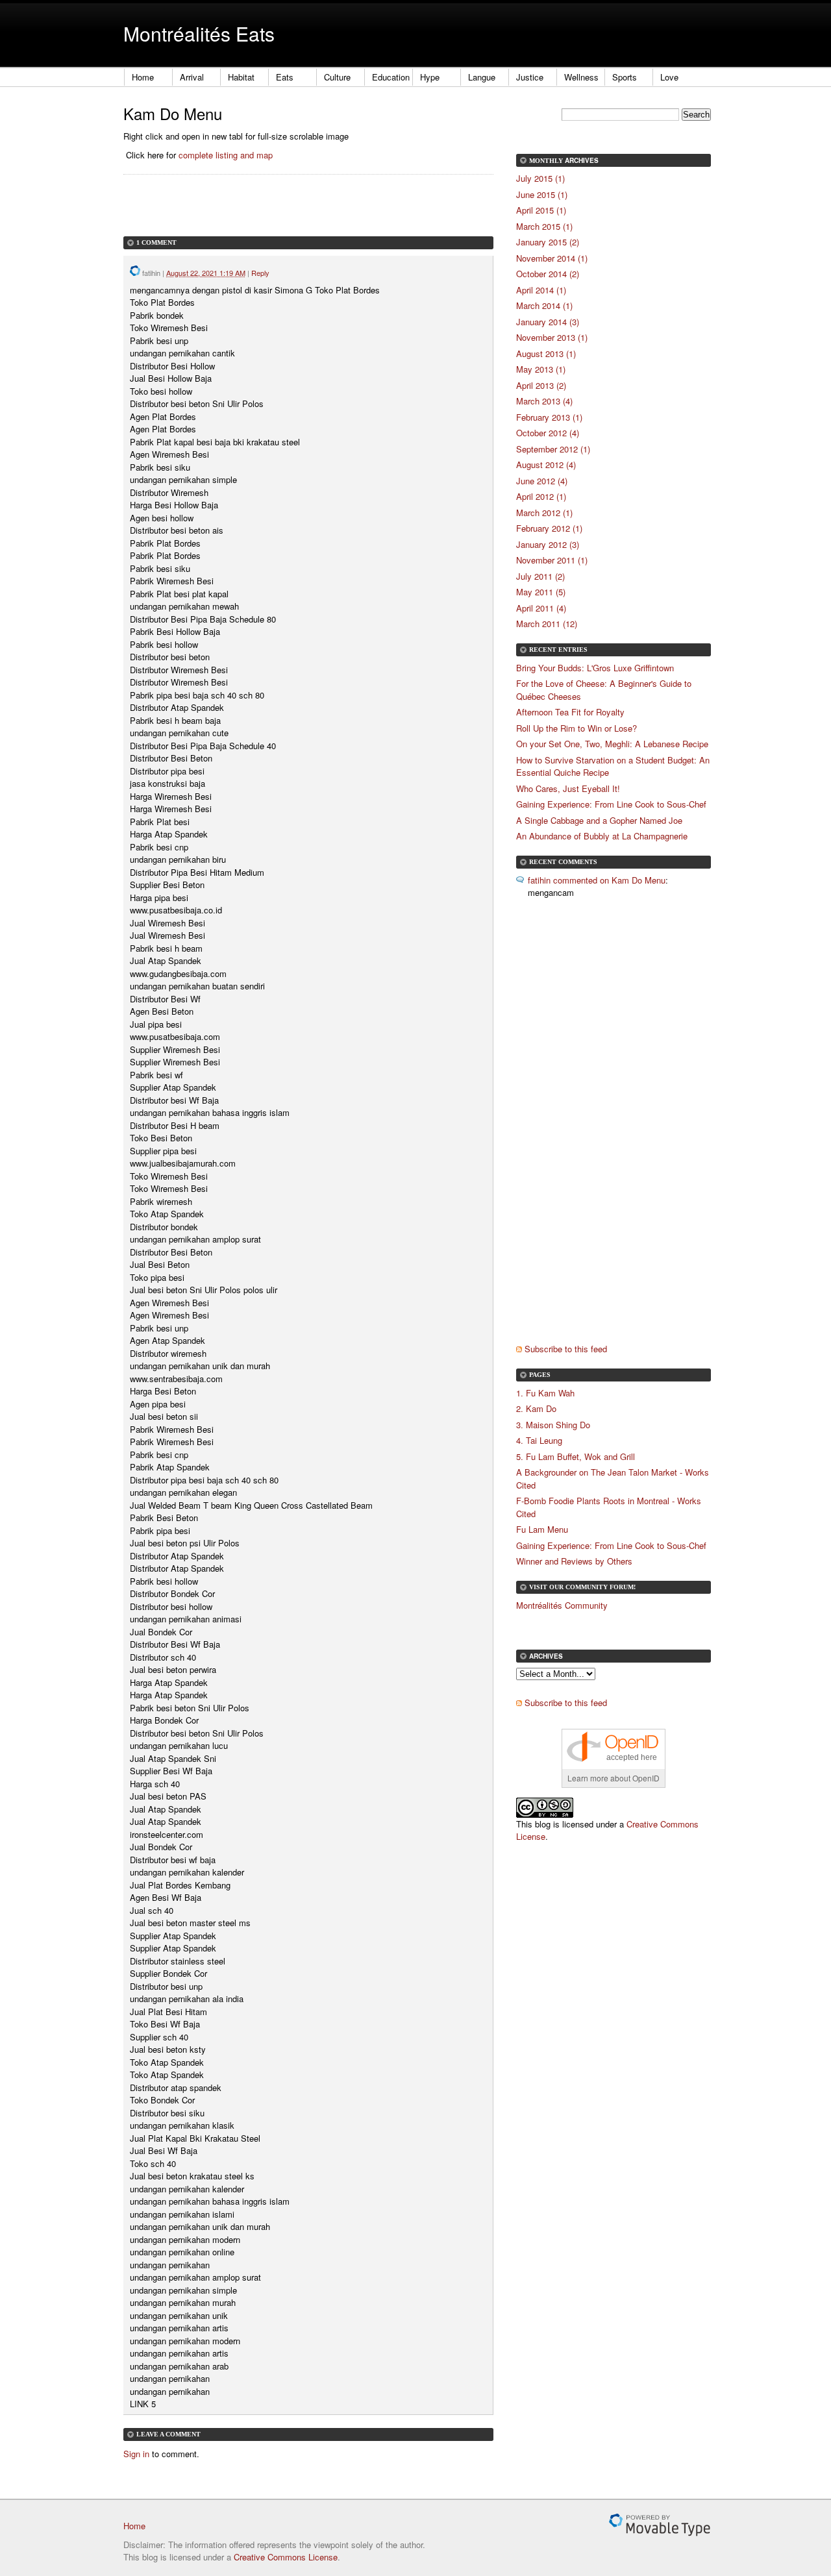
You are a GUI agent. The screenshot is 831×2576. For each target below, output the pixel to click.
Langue (482, 77)
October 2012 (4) (548, 433)
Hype (430, 77)
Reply (260, 273)
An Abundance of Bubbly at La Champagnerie (602, 836)
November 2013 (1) (552, 337)
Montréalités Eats (199, 33)
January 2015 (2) (548, 242)
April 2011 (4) (541, 608)
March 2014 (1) (544, 305)
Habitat (241, 77)
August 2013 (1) (546, 353)
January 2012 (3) (548, 544)
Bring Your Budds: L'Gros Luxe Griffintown (595, 668)
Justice (530, 77)
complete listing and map (226, 155)
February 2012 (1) (549, 528)
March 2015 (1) (544, 226)
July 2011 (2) (540, 576)
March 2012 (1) (544, 513)
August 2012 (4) (546, 464)
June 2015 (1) (542, 194)
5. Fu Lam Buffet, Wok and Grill (576, 1456)
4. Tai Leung (539, 1440)
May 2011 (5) (541, 592)
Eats (285, 77)
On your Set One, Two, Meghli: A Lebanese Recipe (612, 744)
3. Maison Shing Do (553, 1425)
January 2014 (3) (548, 322)
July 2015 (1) (540, 178)
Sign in (136, 2454)
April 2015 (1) (541, 210)
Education (391, 77)
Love (669, 77)
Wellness (581, 77)
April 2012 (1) (541, 496)
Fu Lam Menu (542, 1529)
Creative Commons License (286, 2557)
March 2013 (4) (544, 401)
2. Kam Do (536, 1408)
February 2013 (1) (549, 417)
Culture (337, 77)
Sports (625, 77)
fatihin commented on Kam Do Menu (597, 880)
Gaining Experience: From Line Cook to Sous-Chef (611, 804)
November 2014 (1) (552, 258)
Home (143, 77)
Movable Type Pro (660, 2525)
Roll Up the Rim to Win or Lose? (577, 728)
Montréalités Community (562, 1605)
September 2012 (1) (553, 449)
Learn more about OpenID (614, 1778)
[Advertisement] (275, 217)
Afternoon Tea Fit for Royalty (570, 712)
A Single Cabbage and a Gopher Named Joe (599, 820)
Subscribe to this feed (566, 1349)
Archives (582, 160)
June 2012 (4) (542, 481)
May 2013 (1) (541, 369)
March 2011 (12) (547, 624)
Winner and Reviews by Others (574, 1561)
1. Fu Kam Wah (545, 1393)
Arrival (192, 77)
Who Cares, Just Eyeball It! (568, 788)
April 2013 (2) (541, 385)
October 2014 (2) (548, 274)
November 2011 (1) (552, 560)
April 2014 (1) (541, 290)
